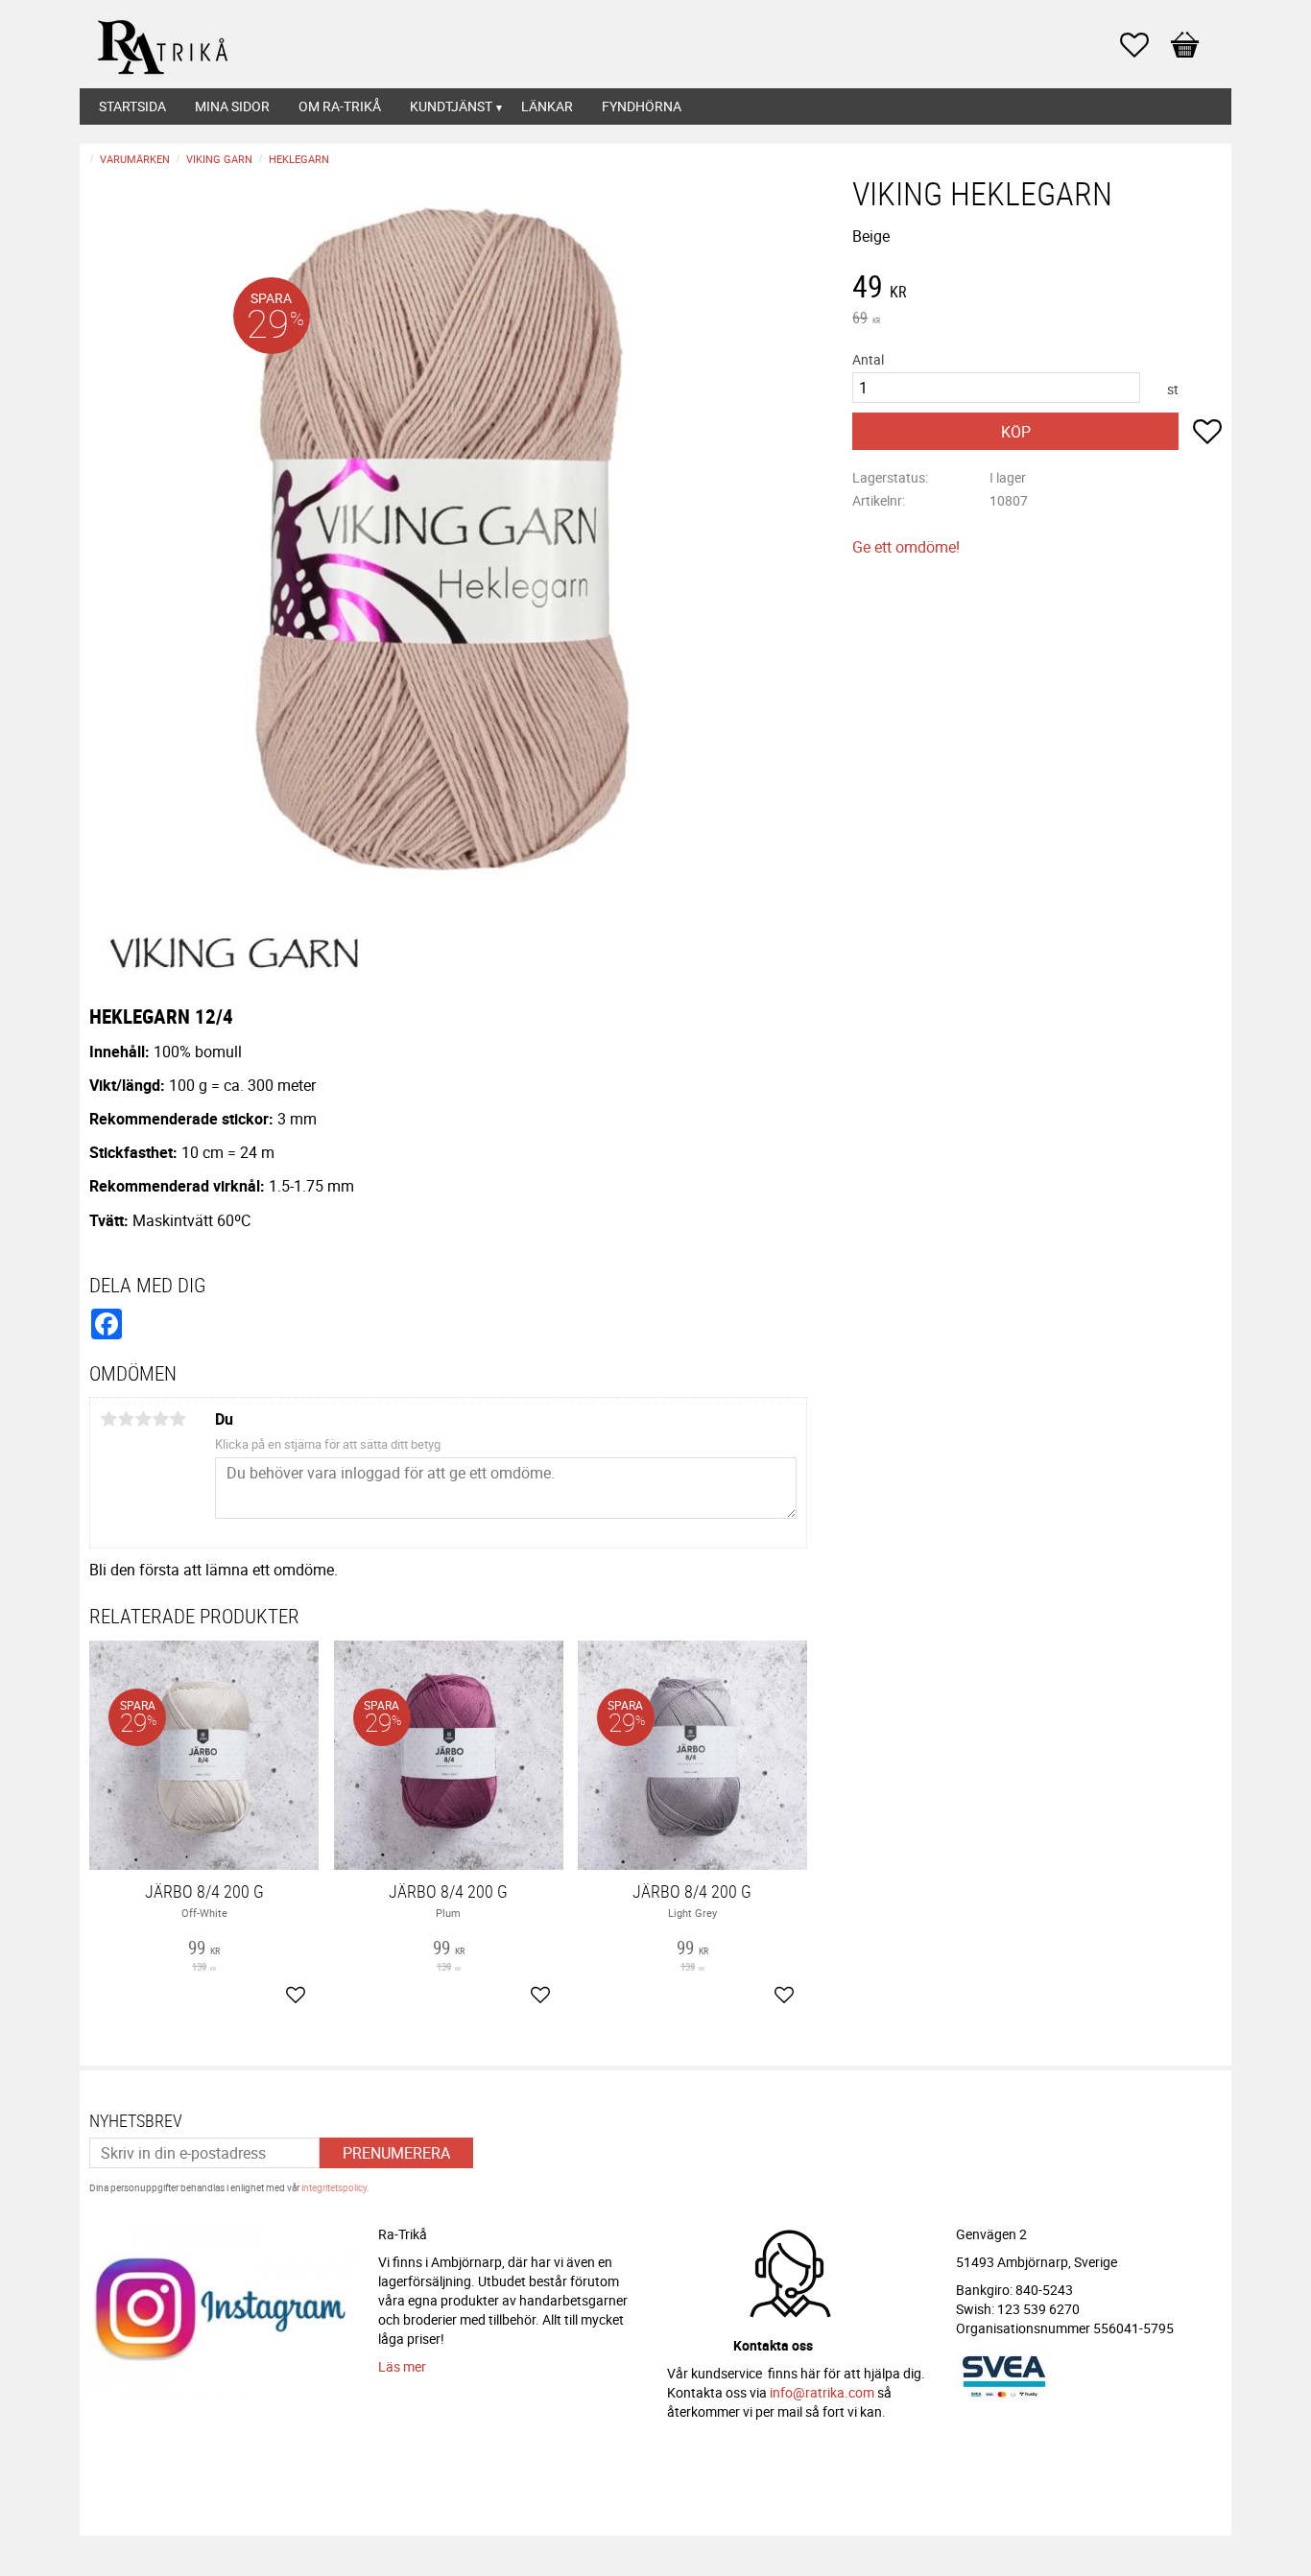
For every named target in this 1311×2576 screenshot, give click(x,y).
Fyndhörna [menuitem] (642, 106)
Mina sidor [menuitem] (232, 106)
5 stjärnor (178, 1419)
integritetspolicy (334, 2187)
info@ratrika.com (822, 2392)
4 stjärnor (160, 1419)
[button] (1144, 45)
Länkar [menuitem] (547, 106)
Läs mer (402, 2366)
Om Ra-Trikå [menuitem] (340, 106)
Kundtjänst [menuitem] (451, 106)
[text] (1037, 289)
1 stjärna (108, 1419)
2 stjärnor (126, 1419)
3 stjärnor (143, 1419)
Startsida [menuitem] (132, 106)
